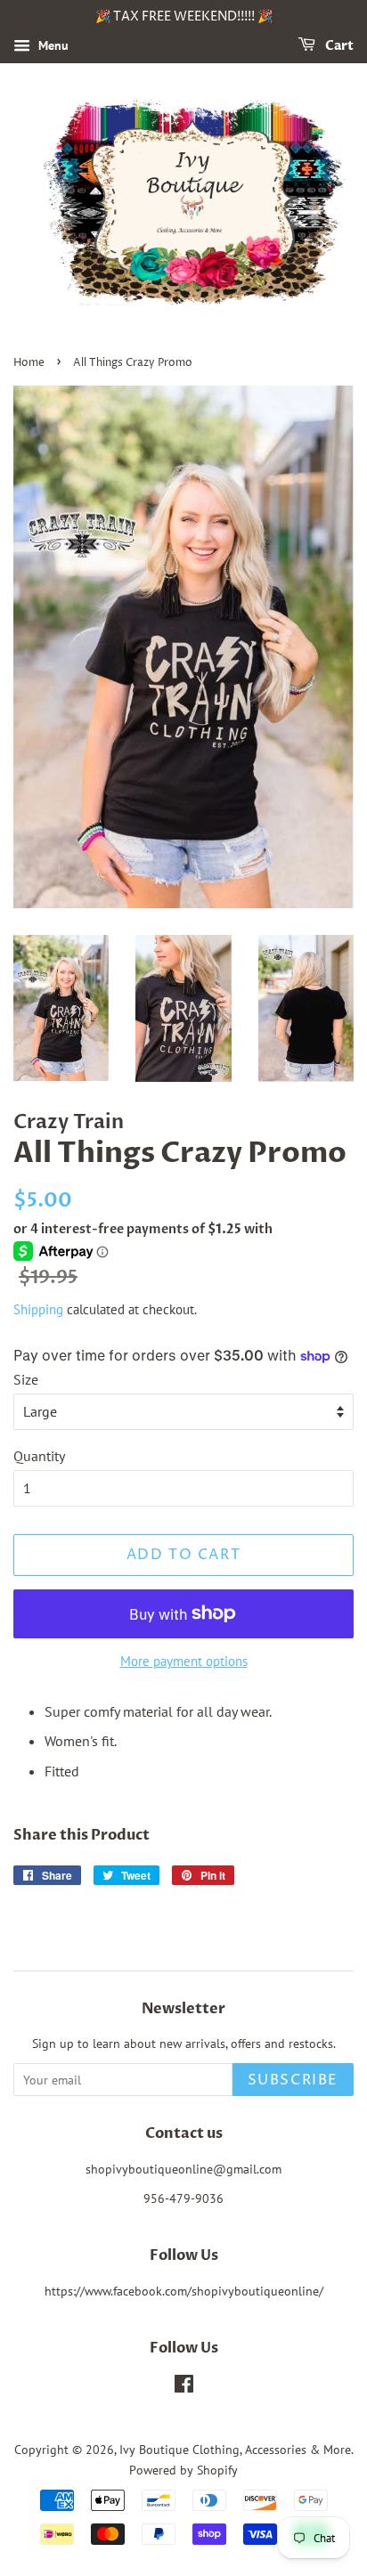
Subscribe (293, 2080)
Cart (338, 46)
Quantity (39, 1456)
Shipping (38, 1309)
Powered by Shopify (183, 2470)
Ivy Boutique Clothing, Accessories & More (235, 2450)
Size (26, 1379)
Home (29, 363)
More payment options (184, 1661)
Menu (52, 45)
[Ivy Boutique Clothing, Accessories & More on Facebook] (184, 2387)
